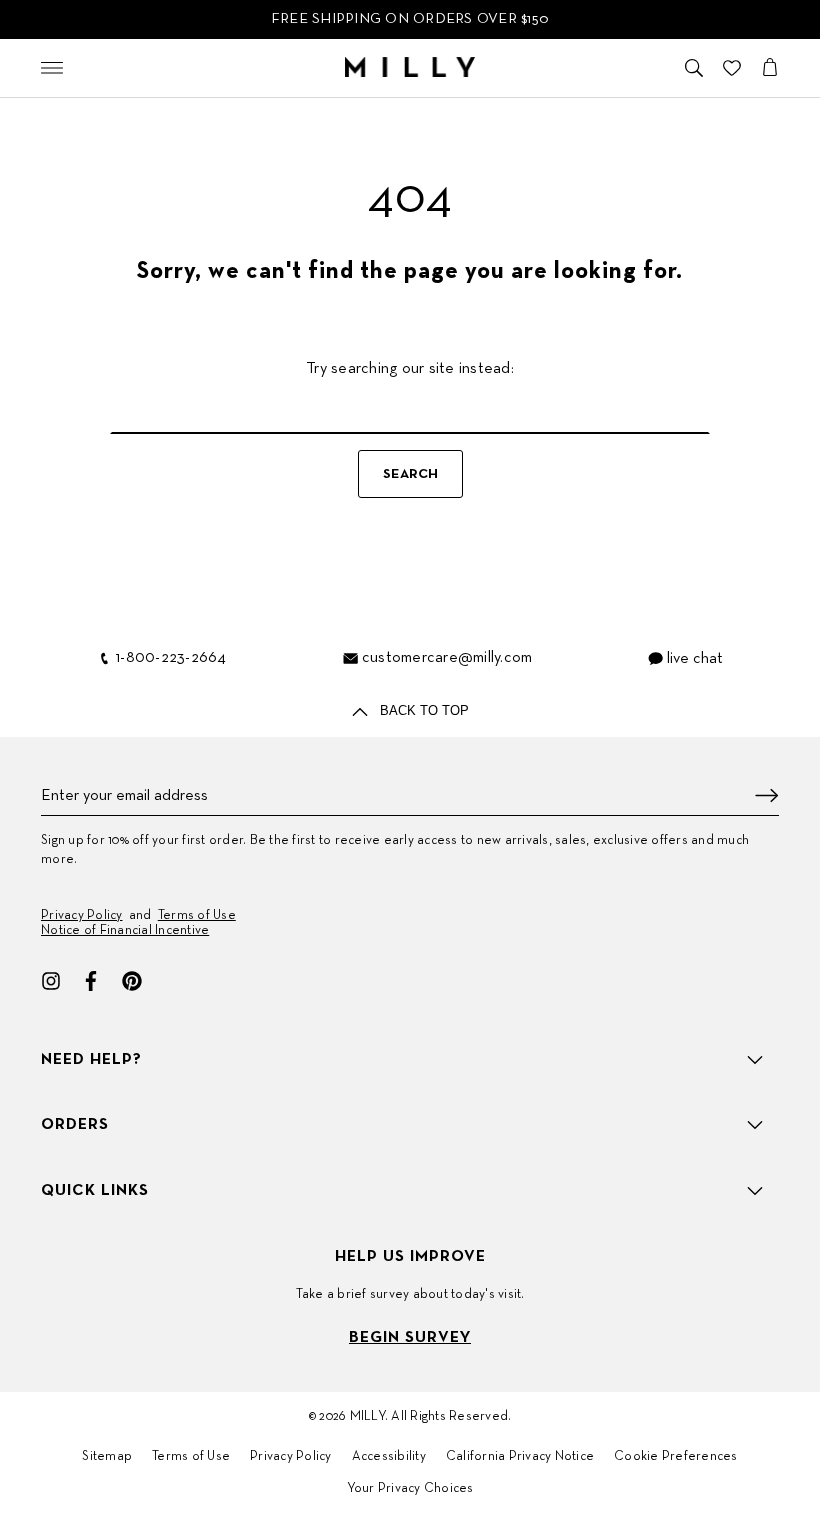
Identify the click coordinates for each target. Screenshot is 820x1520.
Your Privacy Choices (410, 1489)
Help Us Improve (410, 1257)
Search (410, 474)
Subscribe (767, 795)
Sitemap (107, 1457)
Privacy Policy (82, 916)
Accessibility (389, 1457)
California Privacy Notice (520, 1457)
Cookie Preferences (676, 1457)
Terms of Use (197, 916)
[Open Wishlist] (732, 68)
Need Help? (91, 1060)
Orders (75, 1125)
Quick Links (95, 1191)
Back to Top (422, 710)
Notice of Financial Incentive (125, 931)
